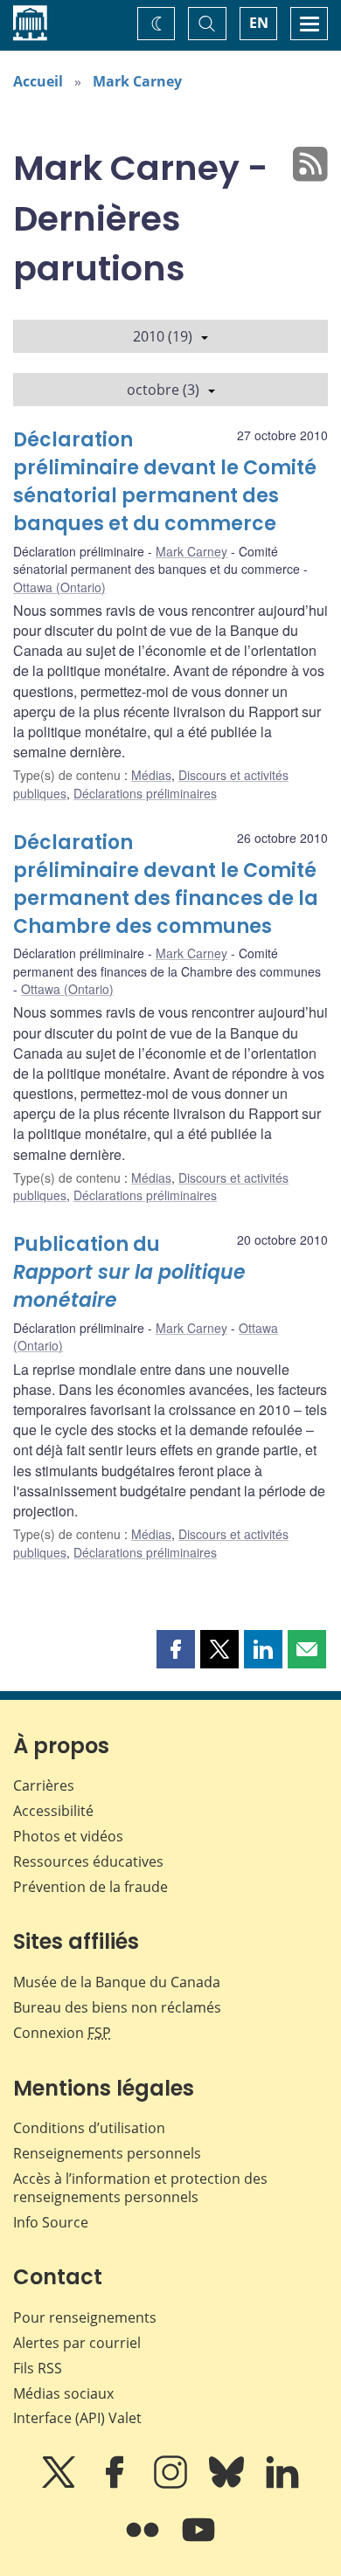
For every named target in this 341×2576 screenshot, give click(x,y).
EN (259, 23)
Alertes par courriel (77, 2343)
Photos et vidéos (68, 1836)
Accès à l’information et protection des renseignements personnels (140, 2188)
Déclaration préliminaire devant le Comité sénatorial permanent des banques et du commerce (165, 482)
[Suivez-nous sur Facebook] (116, 2484)
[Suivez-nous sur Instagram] (172, 2484)
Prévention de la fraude (90, 1887)
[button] (176, 1649)
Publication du (129, 1272)
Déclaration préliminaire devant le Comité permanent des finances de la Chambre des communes (166, 884)
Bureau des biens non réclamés (117, 2007)
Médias (151, 775)
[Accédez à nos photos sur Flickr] (144, 2542)
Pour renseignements (85, 2317)
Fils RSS (38, 2368)
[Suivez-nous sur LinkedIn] (282, 2484)
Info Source (51, 2222)
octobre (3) (163, 390)
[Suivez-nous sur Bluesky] (228, 2484)
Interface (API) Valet (77, 2418)
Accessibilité (53, 1811)
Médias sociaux (63, 2393)
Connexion (62, 2033)
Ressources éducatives (88, 1861)
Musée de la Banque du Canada (117, 1982)
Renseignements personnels (107, 2153)
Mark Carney (137, 81)
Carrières (44, 1785)
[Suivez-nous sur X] (60, 2484)
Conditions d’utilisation (89, 2128)
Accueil (38, 81)
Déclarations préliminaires (145, 793)
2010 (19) (163, 336)
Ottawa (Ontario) (59, 587)
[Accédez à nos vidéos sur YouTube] (198, 2542)
